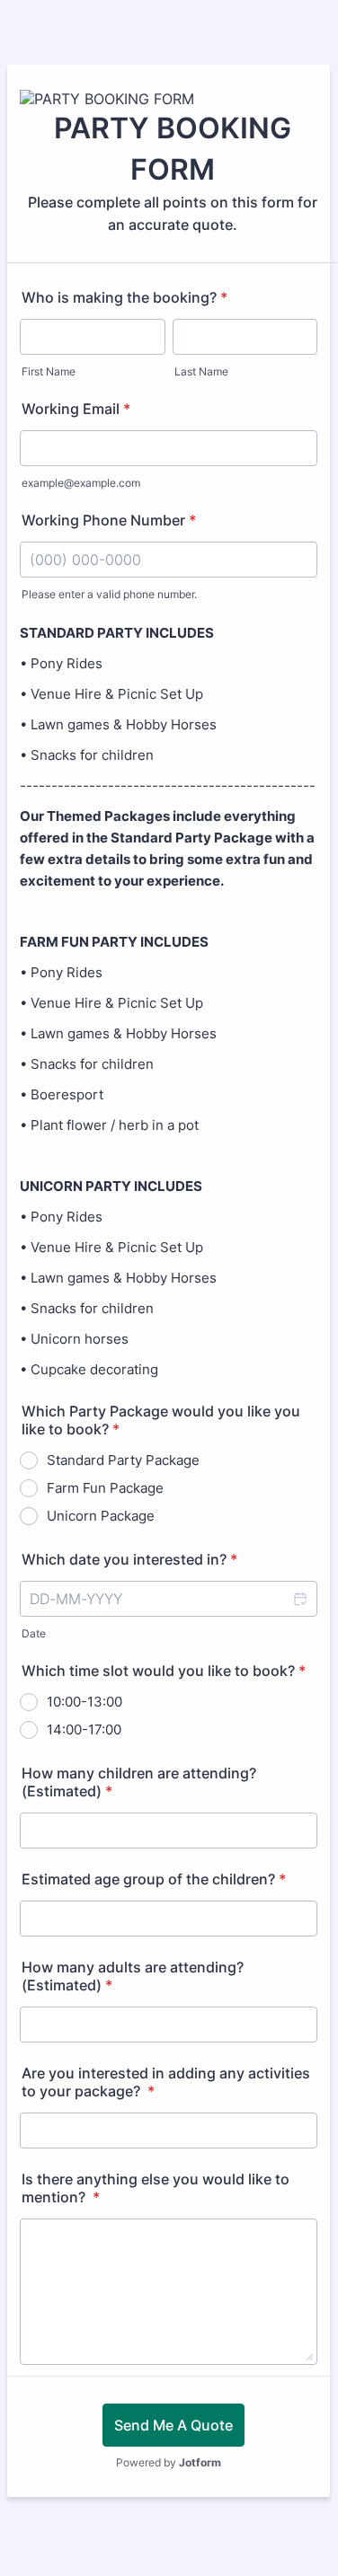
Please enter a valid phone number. (109, 594)
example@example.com (81, 483)
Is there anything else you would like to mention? (156, 2188)
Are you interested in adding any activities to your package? (166, 2082)
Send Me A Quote (173, 2425)
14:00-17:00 (84, 1729)
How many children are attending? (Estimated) (139, 1782)
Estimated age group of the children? (154, 1879)
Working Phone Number (109, 520)
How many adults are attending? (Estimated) (133, 1976)
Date (34, 1633)
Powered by (169, 2462)
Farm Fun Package (105, 1488)
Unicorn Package (101, 1516)
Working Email (76, 409)
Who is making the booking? (125, 297)
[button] (299, 1599)
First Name (49, 371)
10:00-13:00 (84, 1702)
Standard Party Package (123, 1460)
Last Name (201, 371)
